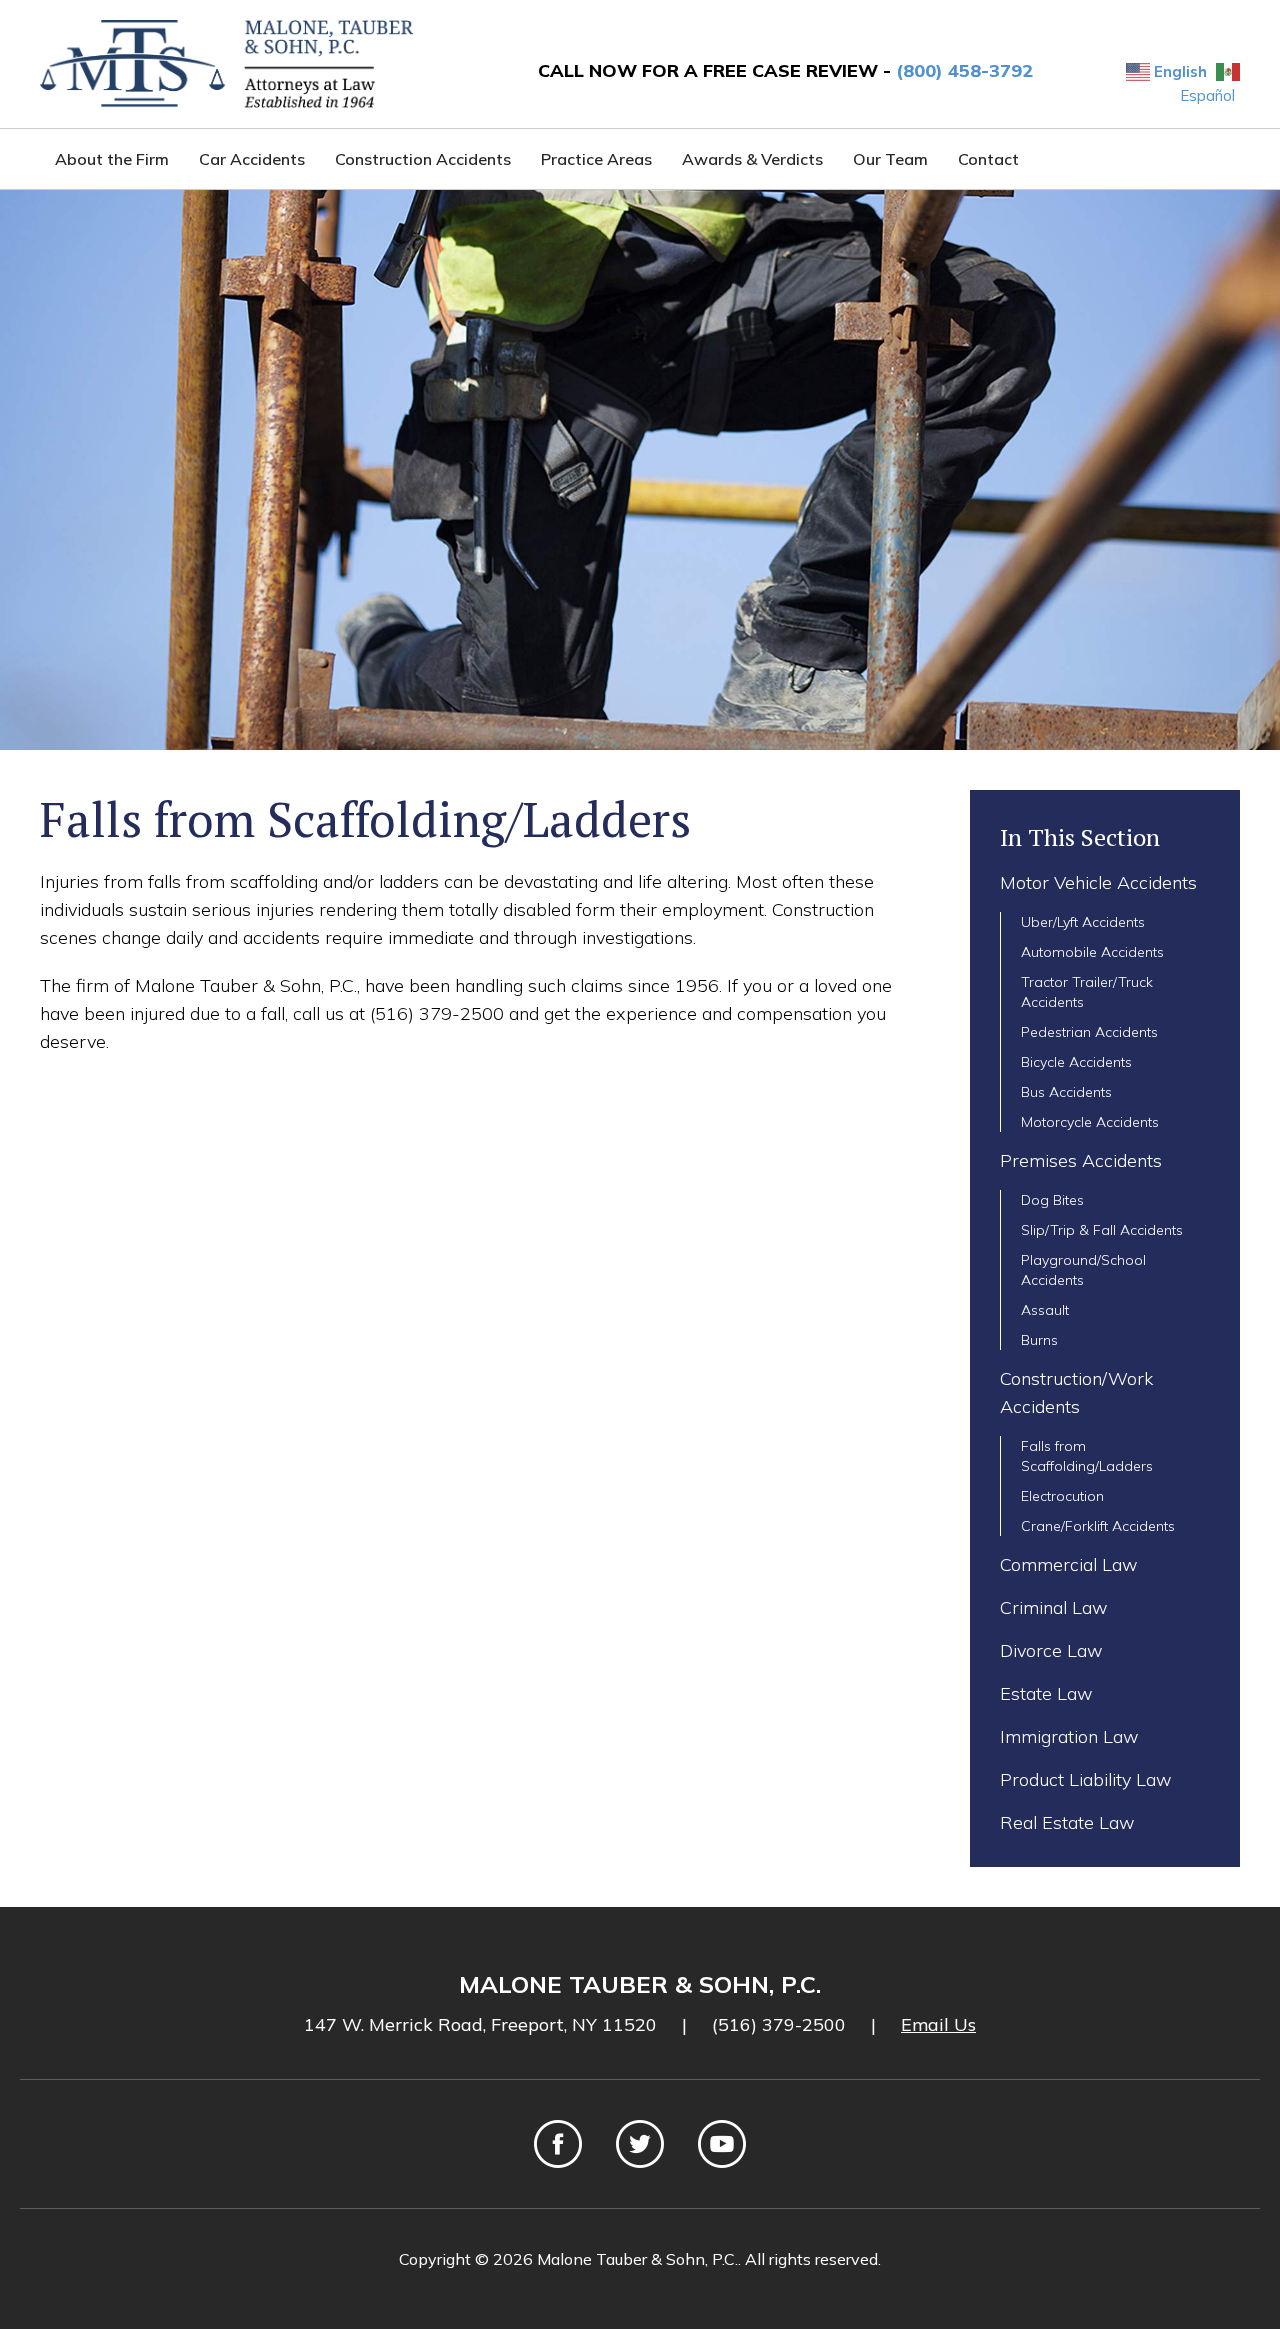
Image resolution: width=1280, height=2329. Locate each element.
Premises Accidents (1081, 1160)
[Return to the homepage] (226, 64)
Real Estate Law (1067, 1822)
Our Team (890, 159)
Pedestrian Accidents (1089, 1032)
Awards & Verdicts (752, 159)
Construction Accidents (423, 159)
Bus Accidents (1066, 1092)
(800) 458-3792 (964, 70)
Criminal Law (1054, 1607)
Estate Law (1046, 1693)
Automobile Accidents (1092, 952)
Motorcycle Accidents (1090, 1122)
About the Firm (112, 159)
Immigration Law (1069, 1736)
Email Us (938, 2024)
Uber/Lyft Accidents (1083, 922)
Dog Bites (1052, 1200)
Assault (1045, 1310)
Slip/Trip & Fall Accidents (1102, 1230)
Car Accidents (252, 159)
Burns (1039, 1340)
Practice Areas (596, 159)
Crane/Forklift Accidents (1098, 1526)
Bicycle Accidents (1076, 1062)
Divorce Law (1051, 1650)
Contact (988, 159)
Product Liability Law (1086, 1779)
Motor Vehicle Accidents (1098, 882)
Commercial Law (1069, 1564)
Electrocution (1062, 1496)
